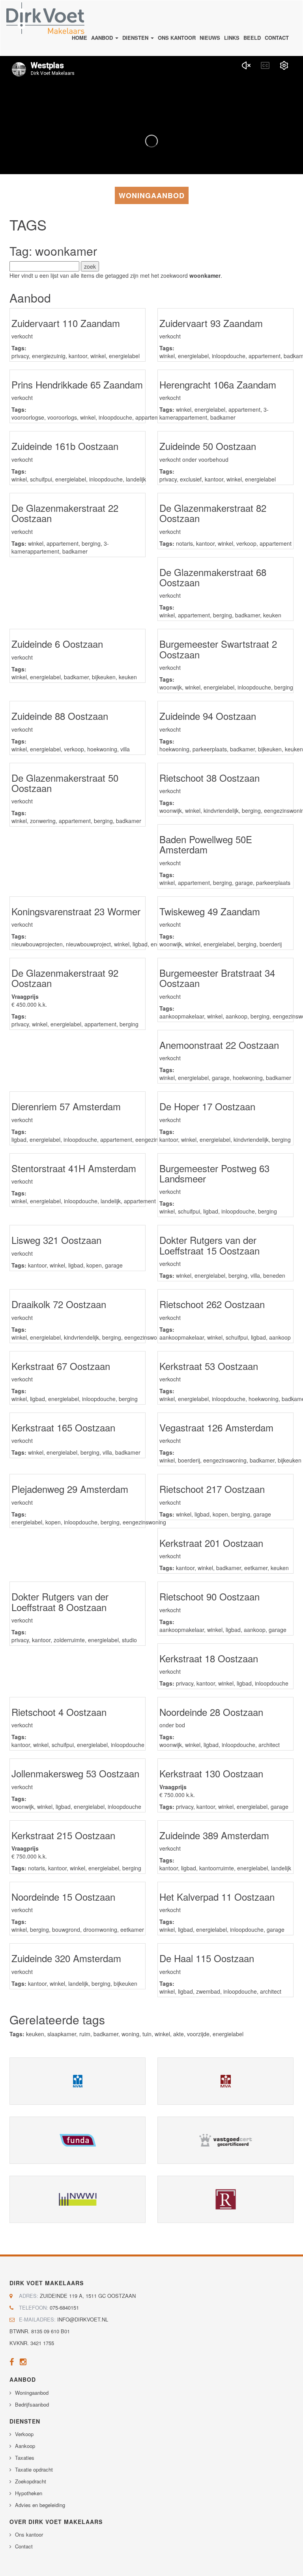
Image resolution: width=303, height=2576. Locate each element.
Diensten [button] (136, 38)
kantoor (78, 356)
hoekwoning (102, 749)
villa (125, 749)
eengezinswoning (146, 1337)
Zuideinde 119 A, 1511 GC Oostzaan (88, 2296)
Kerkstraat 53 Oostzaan (209, 1366)
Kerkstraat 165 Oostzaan (63, 1427)
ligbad (140, 944)
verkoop (246, 543)
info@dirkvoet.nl (83, 2319)
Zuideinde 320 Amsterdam (66, 1958)
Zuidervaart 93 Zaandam (211, 323)
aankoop (237, 1016)
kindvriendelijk (221, 810)
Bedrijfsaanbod (32, 2404)
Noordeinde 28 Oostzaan (211, 1712)
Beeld (252, 38)
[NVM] (78, 2081)
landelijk (136, 479)
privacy (20, 356)
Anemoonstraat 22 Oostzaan (219, 1045)
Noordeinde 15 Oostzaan (63, 1897)
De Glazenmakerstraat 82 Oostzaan (213, 513)
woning (130, 2034)
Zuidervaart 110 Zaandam (66, 323)
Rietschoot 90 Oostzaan (209, 1596)
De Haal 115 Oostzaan (207, 1958)
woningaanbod (152, 195)
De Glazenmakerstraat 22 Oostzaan (65, 513)
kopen (94, 1265)
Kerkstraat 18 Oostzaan (209, 1658)
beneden (274, 1275)
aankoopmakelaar (182, 1016)
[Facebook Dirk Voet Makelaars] (12, 2363)
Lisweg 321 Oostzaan (56, 1240)
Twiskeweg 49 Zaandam (210, 911)
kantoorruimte (217, 1868)
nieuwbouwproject (88, 944)
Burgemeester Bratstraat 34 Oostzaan (217, 978)
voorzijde (198, 2034)
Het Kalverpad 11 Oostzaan (217, 1897)
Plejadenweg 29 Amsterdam (70, 1489)
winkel (98, 356)
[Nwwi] (78, 2199)
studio (129, 1640)
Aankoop (25, 2446)
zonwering (43, 821)
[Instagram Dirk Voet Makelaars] (23, 2363)
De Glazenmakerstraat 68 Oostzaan (213, 577)
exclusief (191, 479)
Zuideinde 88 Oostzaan (60, 716)
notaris (184, 543)
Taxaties (25, 2458)
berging (91, 543)
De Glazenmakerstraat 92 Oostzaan (65, 978)
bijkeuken (104, 677)
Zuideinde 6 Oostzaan (57, 644)
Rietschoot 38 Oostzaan (209, 778)
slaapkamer (62, 2034)
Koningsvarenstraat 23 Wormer (76, 911)
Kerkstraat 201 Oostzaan (211, 1543)
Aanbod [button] (103, 38)
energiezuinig (49, 356)
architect (269, 1745)
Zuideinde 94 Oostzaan (208, 716)
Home (79, 38)
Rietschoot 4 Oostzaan (59, 1712)
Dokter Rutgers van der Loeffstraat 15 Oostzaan (209, 1245)
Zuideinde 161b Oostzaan (65, 446)
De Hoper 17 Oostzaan (207, 1106)
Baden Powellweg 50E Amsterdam (206, 844)
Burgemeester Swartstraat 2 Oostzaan (218, 649)
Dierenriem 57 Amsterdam (66, 1106)
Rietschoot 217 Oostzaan (212, 1489)
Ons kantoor (177, 38)
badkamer (223, 417)
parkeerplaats (210, 749)
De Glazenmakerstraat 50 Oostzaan (65, 783)
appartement (265, 356)
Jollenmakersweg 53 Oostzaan (75, 1773)
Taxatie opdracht (34, 2469)
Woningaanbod (32, 2393)
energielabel (124, 356)
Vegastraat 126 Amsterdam (216, 1427)
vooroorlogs (62, 417)
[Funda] (78, 2140)
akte (179, 2034)
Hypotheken (29, 2493)
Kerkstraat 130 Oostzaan (211, 1773)
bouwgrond (66, 1929)
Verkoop (24, 2434)
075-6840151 (64, 2307)
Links (232, 38)
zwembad (208, 1991)
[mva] (225, 2081)
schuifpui (41, 479)
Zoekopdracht (31, 2481)
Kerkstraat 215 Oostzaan (63, 1835)
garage (244, 883)
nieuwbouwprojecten (37, 944)
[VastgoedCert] (225, 2140)
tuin (147, 2034)
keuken (272, 615)
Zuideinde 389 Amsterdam (214, 1835)
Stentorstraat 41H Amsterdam (74, 1168)
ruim (85, 2034)
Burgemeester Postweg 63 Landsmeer (214, 1173)
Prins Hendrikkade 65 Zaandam (77, 384)
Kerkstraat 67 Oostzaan (61, 1366)
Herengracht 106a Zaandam (218, 384)
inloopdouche (229, 356)
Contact (277, 38)
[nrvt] (225, 2199)
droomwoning (100, 1929)
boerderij (271, 944)
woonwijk (171, 687)
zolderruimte (69, 1640)
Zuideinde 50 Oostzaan (208, 446)
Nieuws (210, 38)
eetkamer (256, 1568)
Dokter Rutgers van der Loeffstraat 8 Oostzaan (60, 1601)
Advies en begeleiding (40, 2505)
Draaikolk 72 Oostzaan (59, 1304)
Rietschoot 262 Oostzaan (212, 1304)
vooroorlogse (28, 417)
